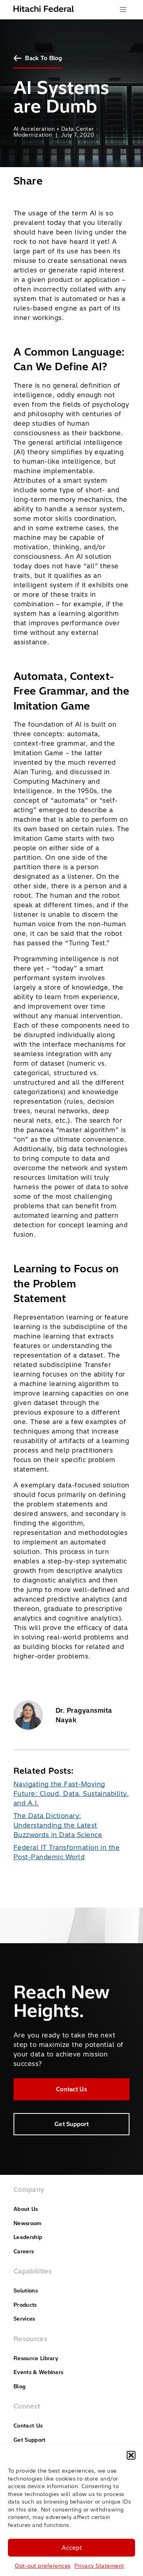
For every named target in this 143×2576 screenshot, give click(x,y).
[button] (131, 2455)
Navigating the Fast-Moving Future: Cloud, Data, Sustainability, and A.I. (71, 1793)
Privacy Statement (99, 2566)
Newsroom (28, 2223)
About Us (26, 2209)
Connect (27, 2406)
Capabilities (33, 2271)
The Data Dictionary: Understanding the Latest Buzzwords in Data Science (58, 1825)
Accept (72, 2548)
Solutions (26, 2290)
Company (29, 2190)
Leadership (28, 2237)
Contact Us (71, 2089)
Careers (24, 2251)
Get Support (71, 2124)
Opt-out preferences (43, 2566)
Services (24, 2319)
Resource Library (36, 2358)
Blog (19, 2386)
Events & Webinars (38, 2372)
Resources (30, 2339)
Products (25, 2305)
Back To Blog (43, 58)
